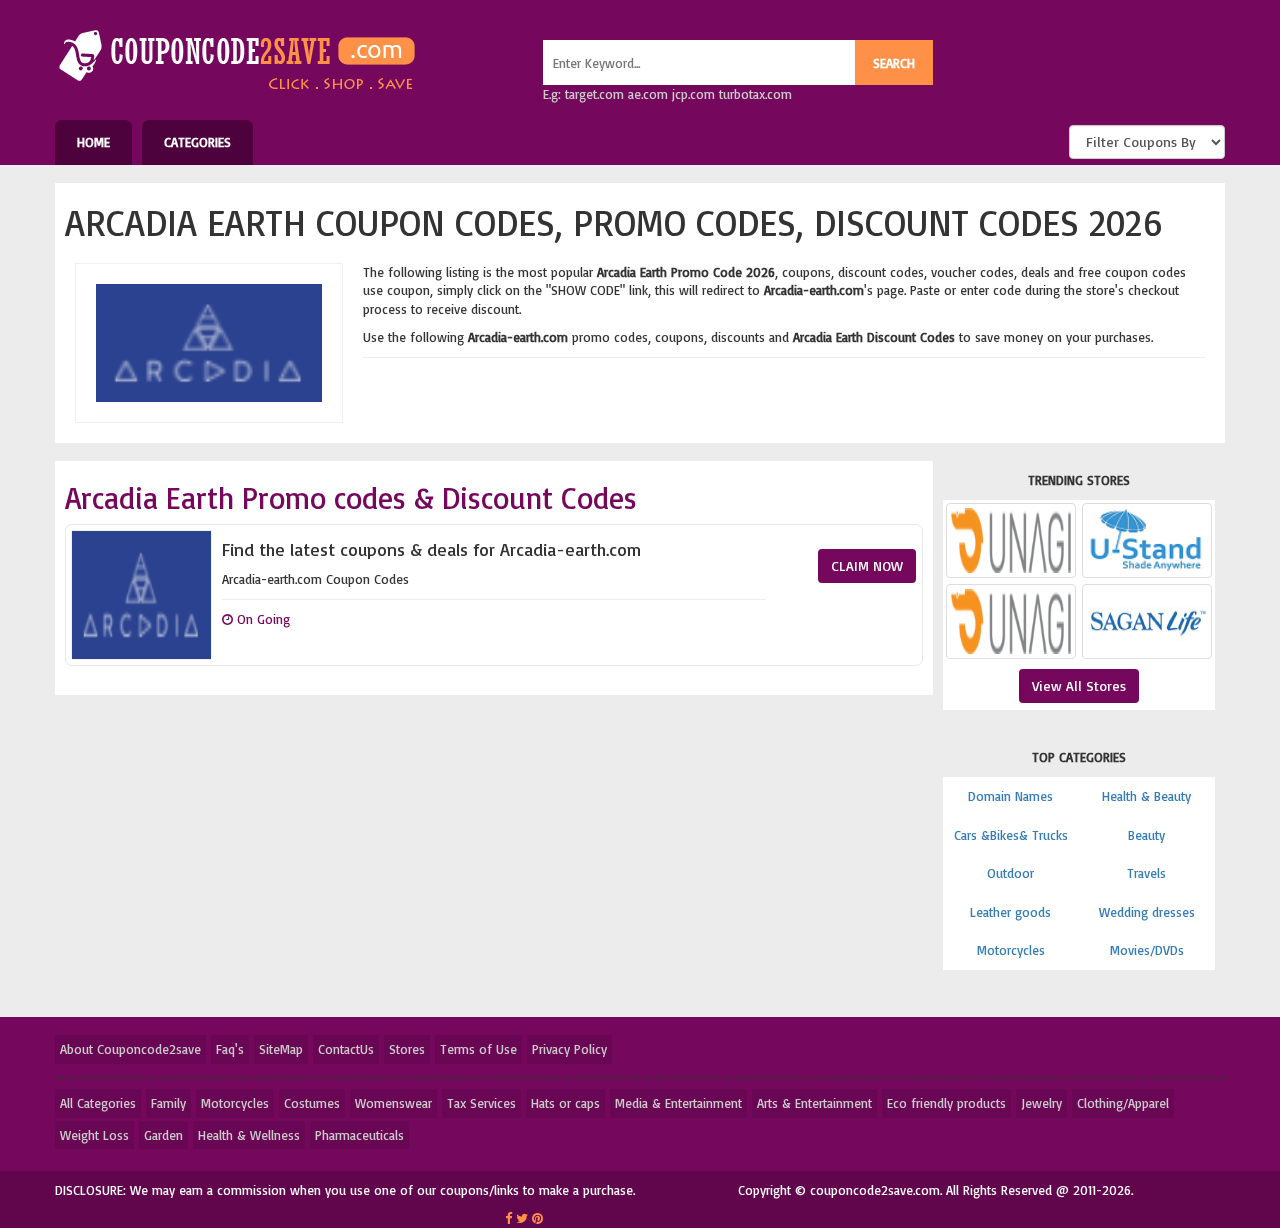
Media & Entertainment (678, 1103)
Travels (1146, 873)
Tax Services (481, 1103)
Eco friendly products (946, 1103)
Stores (407, 1049)
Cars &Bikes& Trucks (1011, 835)
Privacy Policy (569, 1049)
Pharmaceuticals (359, 1135)
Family (168, 1103)
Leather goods (1010, 912)
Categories (197, 142)
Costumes (312, 1103)
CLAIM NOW (867, 565)
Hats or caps (565, 1103)
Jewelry (1041, 1103)
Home (93, 142)
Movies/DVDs (1147, 950)
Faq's (230, 1049)
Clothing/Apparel (1123, 1103)
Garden (163, 1135)
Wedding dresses (1147, 912)
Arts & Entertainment (814, 1103)
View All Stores (1079, 685)
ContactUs (346, 1049)
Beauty (1146, 835)
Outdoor (1010, 873)
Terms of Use (478, 1049)
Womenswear (393, 1103)
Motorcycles (1011, 950)
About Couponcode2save (130, 1049)
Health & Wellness (249, 1135)
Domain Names (1010, 796)
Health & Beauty (1146, 796)
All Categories (98, 1103)
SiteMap (281, 1049)
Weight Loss (94, 1135)
